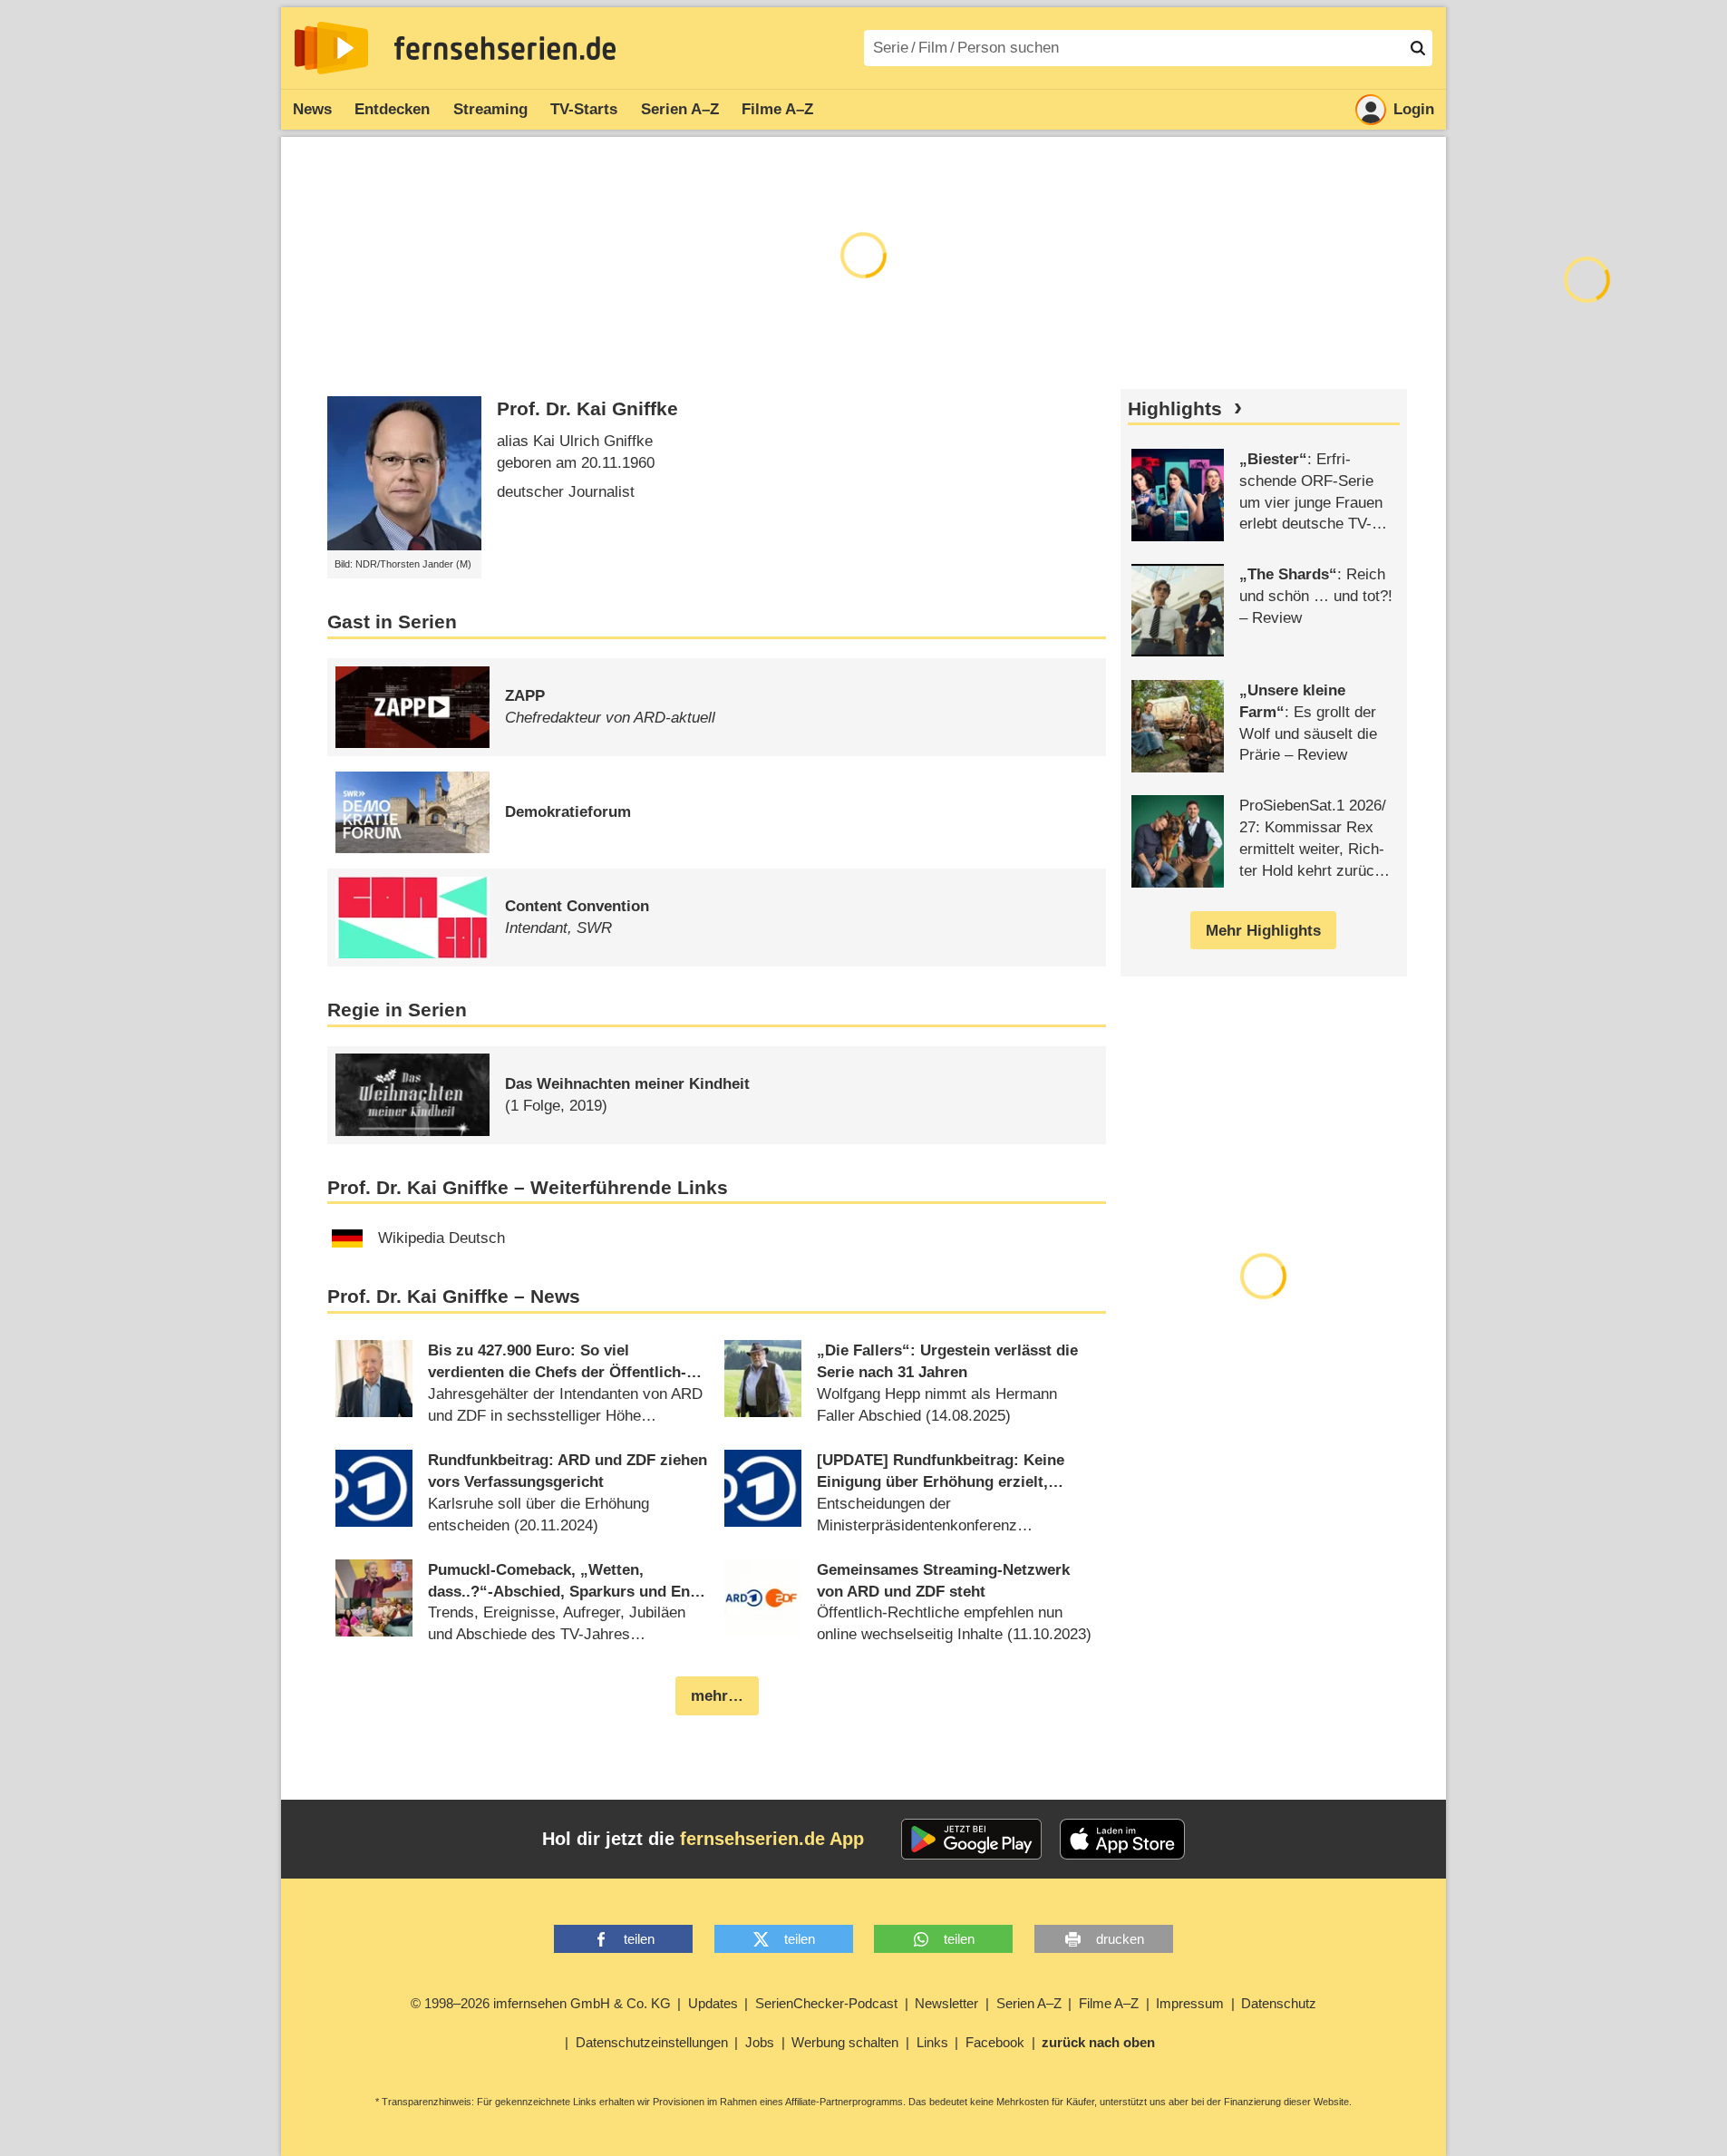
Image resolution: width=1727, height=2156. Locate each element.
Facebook (995, 2042)
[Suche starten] (1418, 48)
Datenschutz (1279, 2003)
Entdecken (392, 109)
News (312, 109)
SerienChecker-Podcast (826, 2003)
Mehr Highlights (1263, 931)
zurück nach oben (1098, 2042)
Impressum (1190, 2003)
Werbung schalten (845, 2042)
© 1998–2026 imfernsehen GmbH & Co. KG (541, 2003)
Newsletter (946, 2003)
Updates (713, 2003)
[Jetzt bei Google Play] (971, 1840)
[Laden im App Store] (1122, 1840)
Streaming (490, 109)
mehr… (717, 1696)
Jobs (760, 2042)
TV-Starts (584, 109)
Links (932, 2042)
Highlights (1175, 409)
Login (1414, 109)
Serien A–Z (680, 109)
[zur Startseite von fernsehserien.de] (331, 48)
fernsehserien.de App (772, 1839)
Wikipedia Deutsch (441, 1238)
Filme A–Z (777, 109)
